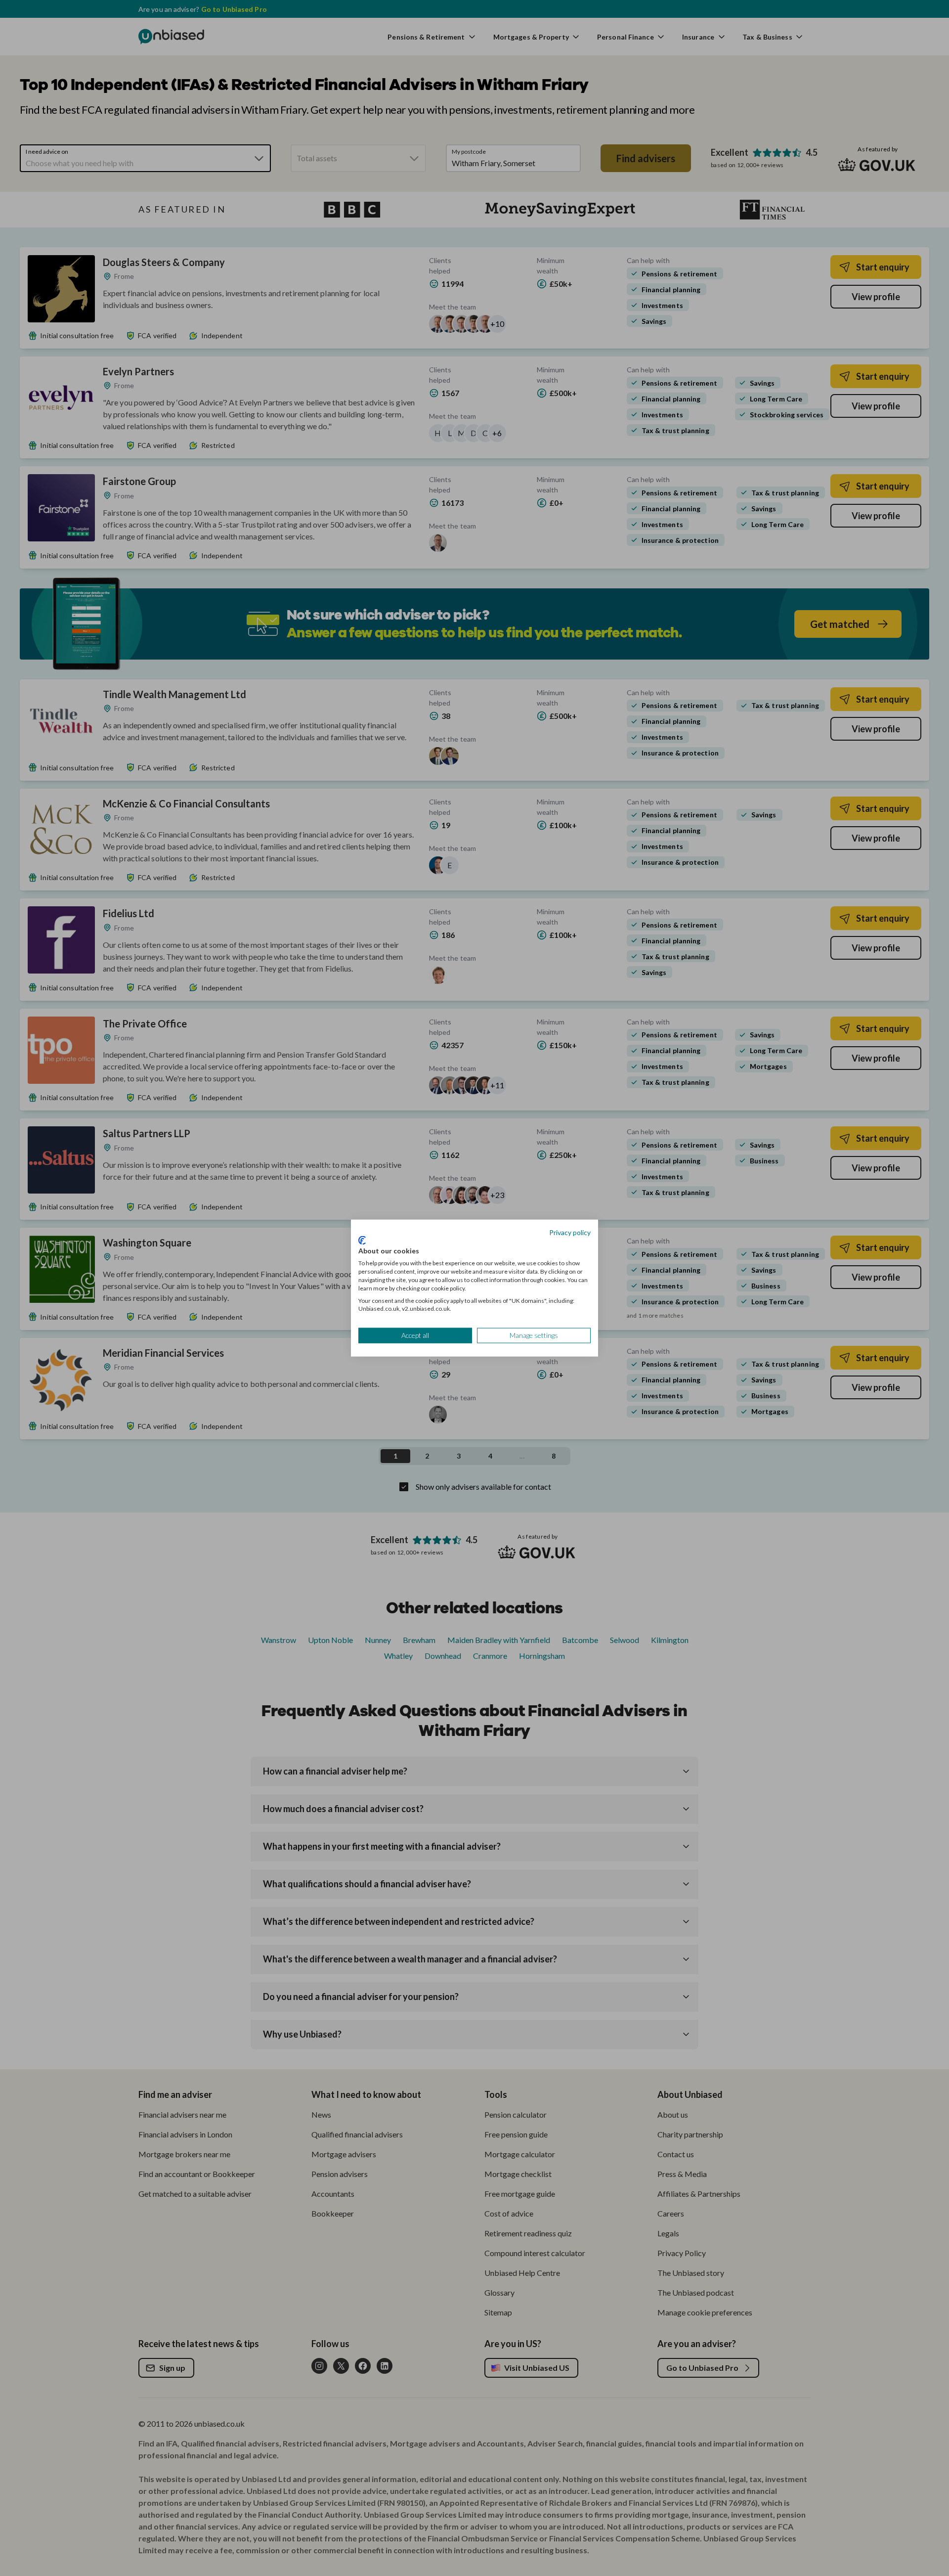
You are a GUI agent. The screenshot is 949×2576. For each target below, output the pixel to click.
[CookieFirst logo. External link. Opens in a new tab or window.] (362, 1240)
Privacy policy (570, 1232)
